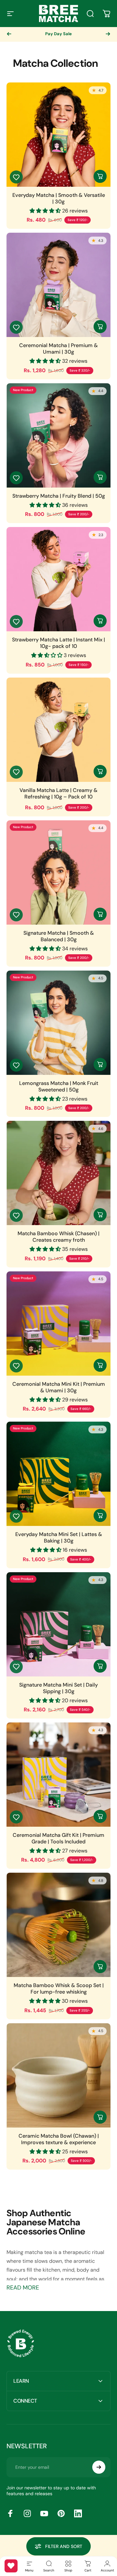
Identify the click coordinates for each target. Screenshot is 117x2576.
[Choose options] (100, 176)
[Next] (108, 34)
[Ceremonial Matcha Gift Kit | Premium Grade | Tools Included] (58, 1775)
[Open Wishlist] (11, 2566)
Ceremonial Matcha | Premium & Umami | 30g (58, 349)
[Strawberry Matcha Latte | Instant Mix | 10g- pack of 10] (58, 579)
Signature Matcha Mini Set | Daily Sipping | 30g (58, 1688)
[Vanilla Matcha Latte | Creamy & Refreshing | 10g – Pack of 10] (58, 730)
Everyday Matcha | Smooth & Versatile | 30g (59, 198)
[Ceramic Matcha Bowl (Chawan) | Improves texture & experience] (58, 2075)
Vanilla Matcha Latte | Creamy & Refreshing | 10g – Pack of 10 (58, 794)
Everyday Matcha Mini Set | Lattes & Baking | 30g (59, 1538)
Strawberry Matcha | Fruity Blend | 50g (59, 496)
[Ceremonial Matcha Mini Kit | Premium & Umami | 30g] (58, 1324)
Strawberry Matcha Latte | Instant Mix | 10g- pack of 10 (58, 643)
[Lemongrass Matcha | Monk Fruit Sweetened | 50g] (58, 1023)
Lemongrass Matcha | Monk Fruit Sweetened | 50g (59, 1087)
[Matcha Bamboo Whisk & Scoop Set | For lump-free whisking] (58, 1925)
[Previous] (9, 34)
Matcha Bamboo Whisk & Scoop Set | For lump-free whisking (59, 1989)
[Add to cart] (100, 477)
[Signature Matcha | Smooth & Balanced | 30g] (58, 872)
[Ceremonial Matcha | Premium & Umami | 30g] (58, 285)
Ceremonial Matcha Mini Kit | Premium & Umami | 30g (59, 1387)
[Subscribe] (99, 2467)
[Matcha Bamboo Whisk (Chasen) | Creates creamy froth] (58, 1173)
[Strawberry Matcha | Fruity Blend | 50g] (58, 435)
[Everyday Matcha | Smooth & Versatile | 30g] (58, 135)
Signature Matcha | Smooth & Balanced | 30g (59, 936)
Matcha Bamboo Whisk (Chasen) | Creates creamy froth (58, 1237)
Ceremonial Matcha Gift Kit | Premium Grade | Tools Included (58, 1838)
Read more (23, 2288)
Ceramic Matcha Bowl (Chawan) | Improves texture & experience (59, 2139)
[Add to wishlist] (16, 177)
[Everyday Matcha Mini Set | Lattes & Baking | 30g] (58, 1474)
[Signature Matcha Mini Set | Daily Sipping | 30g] (58, 1624)
